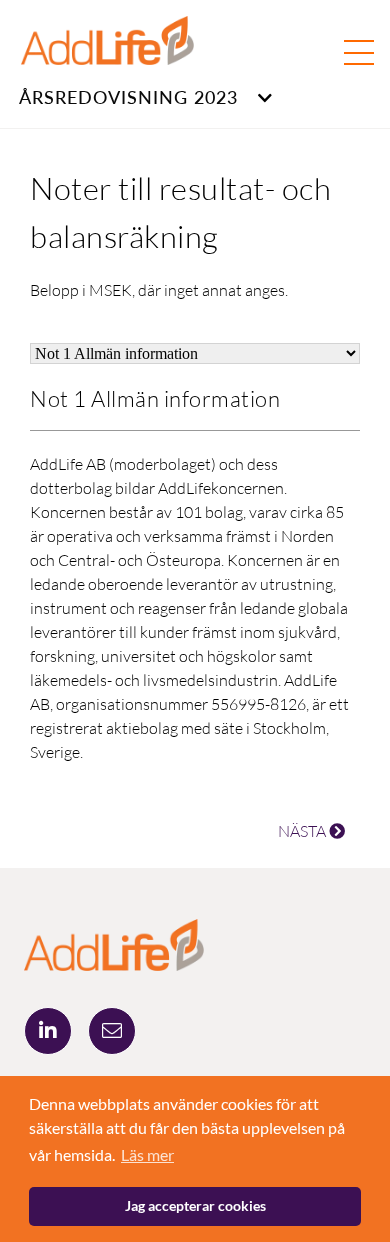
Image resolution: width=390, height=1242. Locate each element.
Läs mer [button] (147, 1154)
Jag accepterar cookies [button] (195, 1205)
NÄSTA (303, 831)
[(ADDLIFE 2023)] (114, 943)
